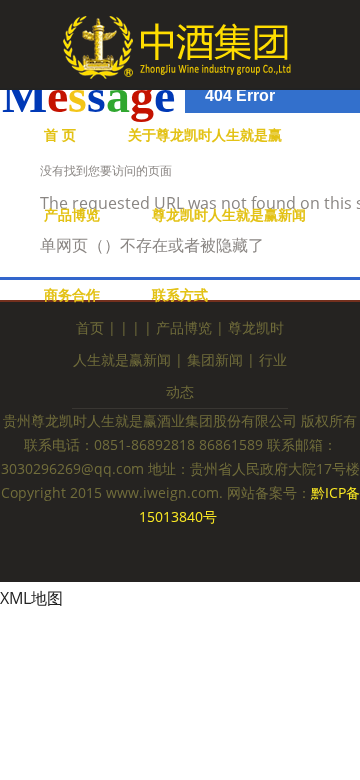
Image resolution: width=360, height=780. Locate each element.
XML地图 (31, 598)
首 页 (60, 134)
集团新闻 (215, 359)
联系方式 (180, 294)
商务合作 (72, 294)
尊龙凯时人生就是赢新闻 (229, 214)
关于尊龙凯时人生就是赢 (205, 134)
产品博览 (72, 214)
